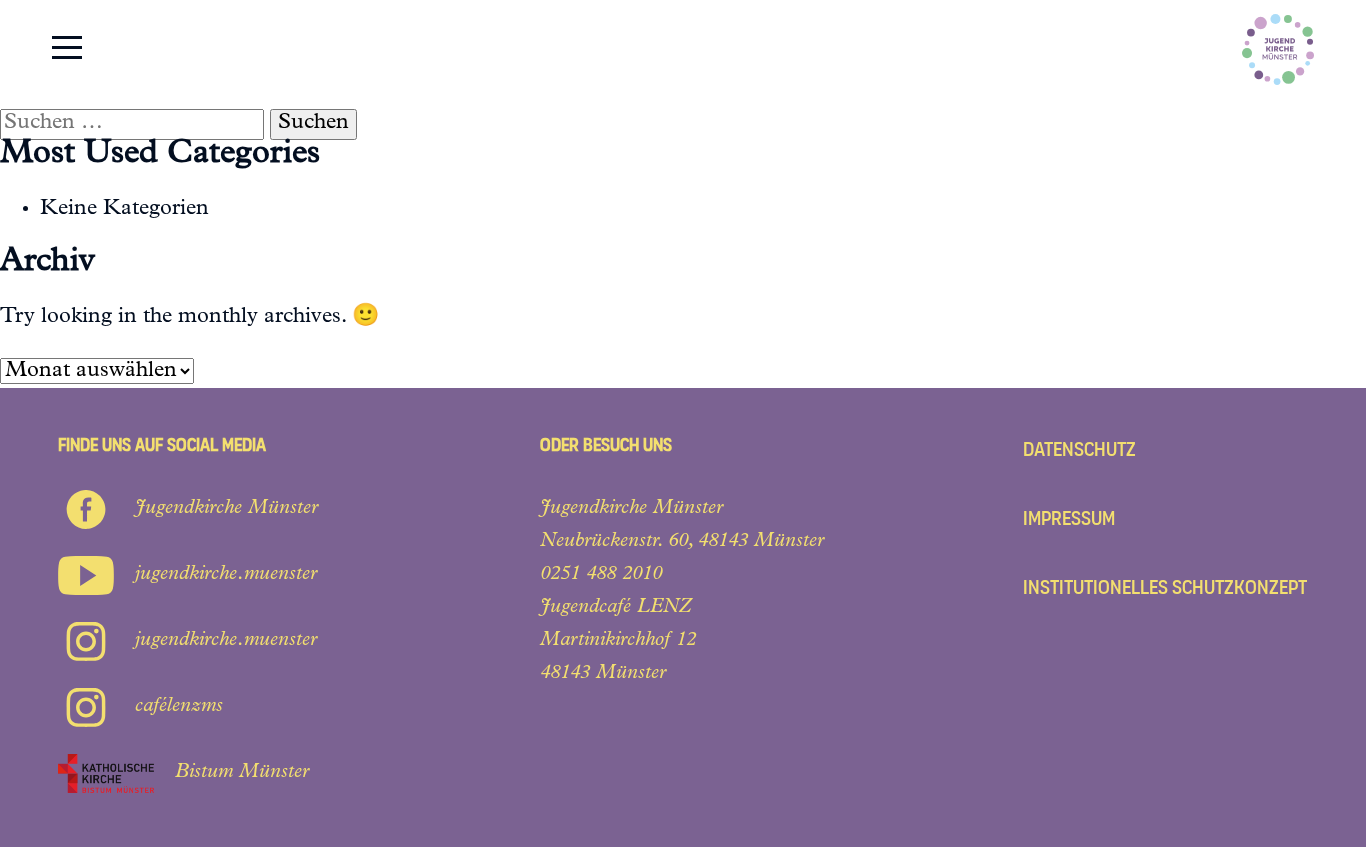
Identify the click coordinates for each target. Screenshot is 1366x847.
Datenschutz (1079, 449)
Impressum (1069, 518)
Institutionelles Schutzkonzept (1165, 587)
